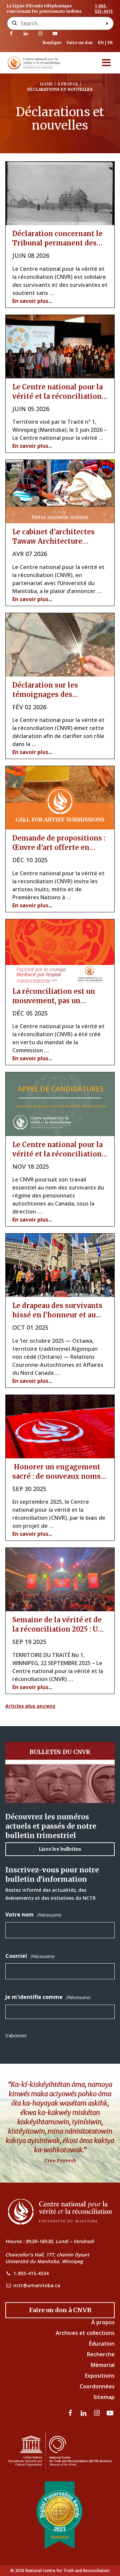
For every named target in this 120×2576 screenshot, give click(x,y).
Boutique (52, 43)
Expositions (100, 2376)
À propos (103, 2322)
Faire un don (80, 43)
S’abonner (16, 2036)
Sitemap (104, 2397)
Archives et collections (85, 2333)
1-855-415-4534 (31, 2273)
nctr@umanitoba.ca (37, 2285)
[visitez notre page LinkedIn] (26, 33)
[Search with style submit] (107, 23)
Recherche (101, 2354)
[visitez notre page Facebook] (11, 33)
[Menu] (106, 63)
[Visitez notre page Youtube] (55, 33)
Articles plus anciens (30, 1706)
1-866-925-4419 (104, 9)
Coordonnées (97, 2386)
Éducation (102, 2344)
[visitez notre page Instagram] (40, 33)
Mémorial (103, 2365)
